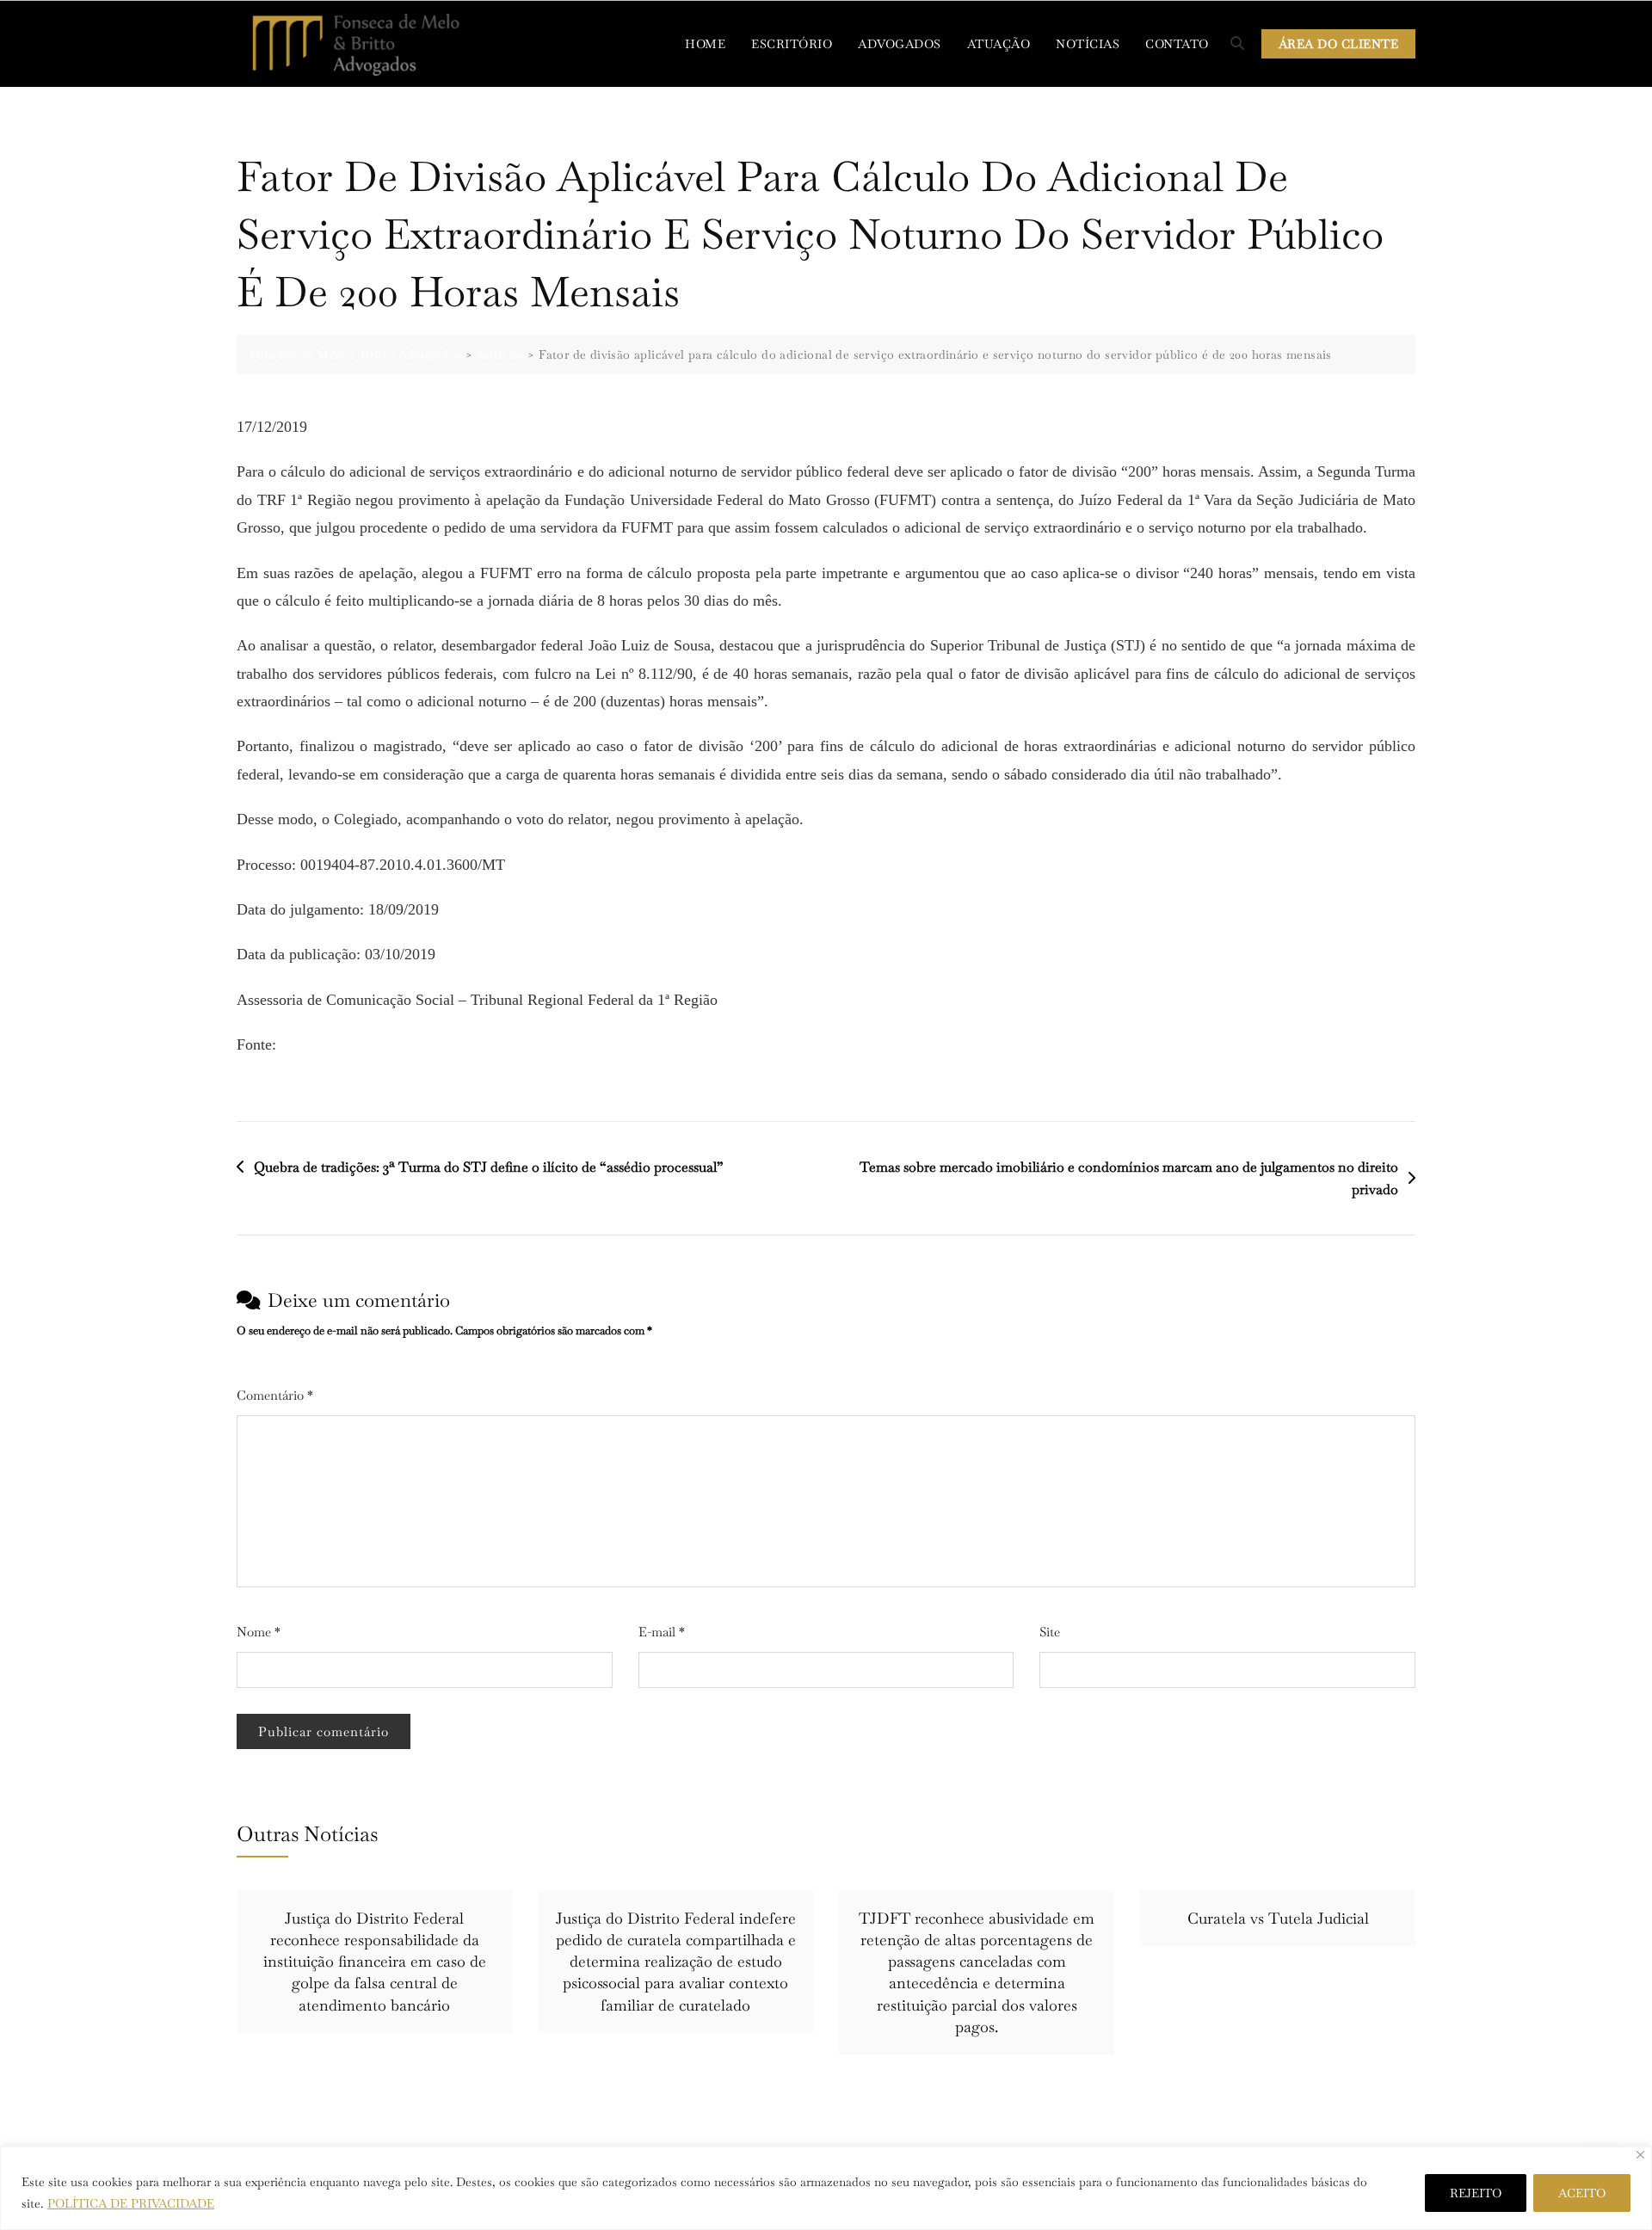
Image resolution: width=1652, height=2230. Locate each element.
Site (1050, 1632)
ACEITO (1582, 2193)
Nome (259, 1632)
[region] (826, 2188)
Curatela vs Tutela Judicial (1278, 1918)
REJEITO (1476, 2193)
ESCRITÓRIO (792, 44)
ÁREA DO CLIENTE (1339, 44)
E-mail (662, 1632)
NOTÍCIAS (1088, 44)
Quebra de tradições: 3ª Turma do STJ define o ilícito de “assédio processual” (489, 1167)
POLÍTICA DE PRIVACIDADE (131, 2203)
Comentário (275, 1395)
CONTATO (1177, 44)
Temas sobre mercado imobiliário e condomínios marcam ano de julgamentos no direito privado (1129, 1178)
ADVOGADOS (900, 44)
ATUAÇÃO (999, 44)
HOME (705, 44)
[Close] (1640, 2155)
